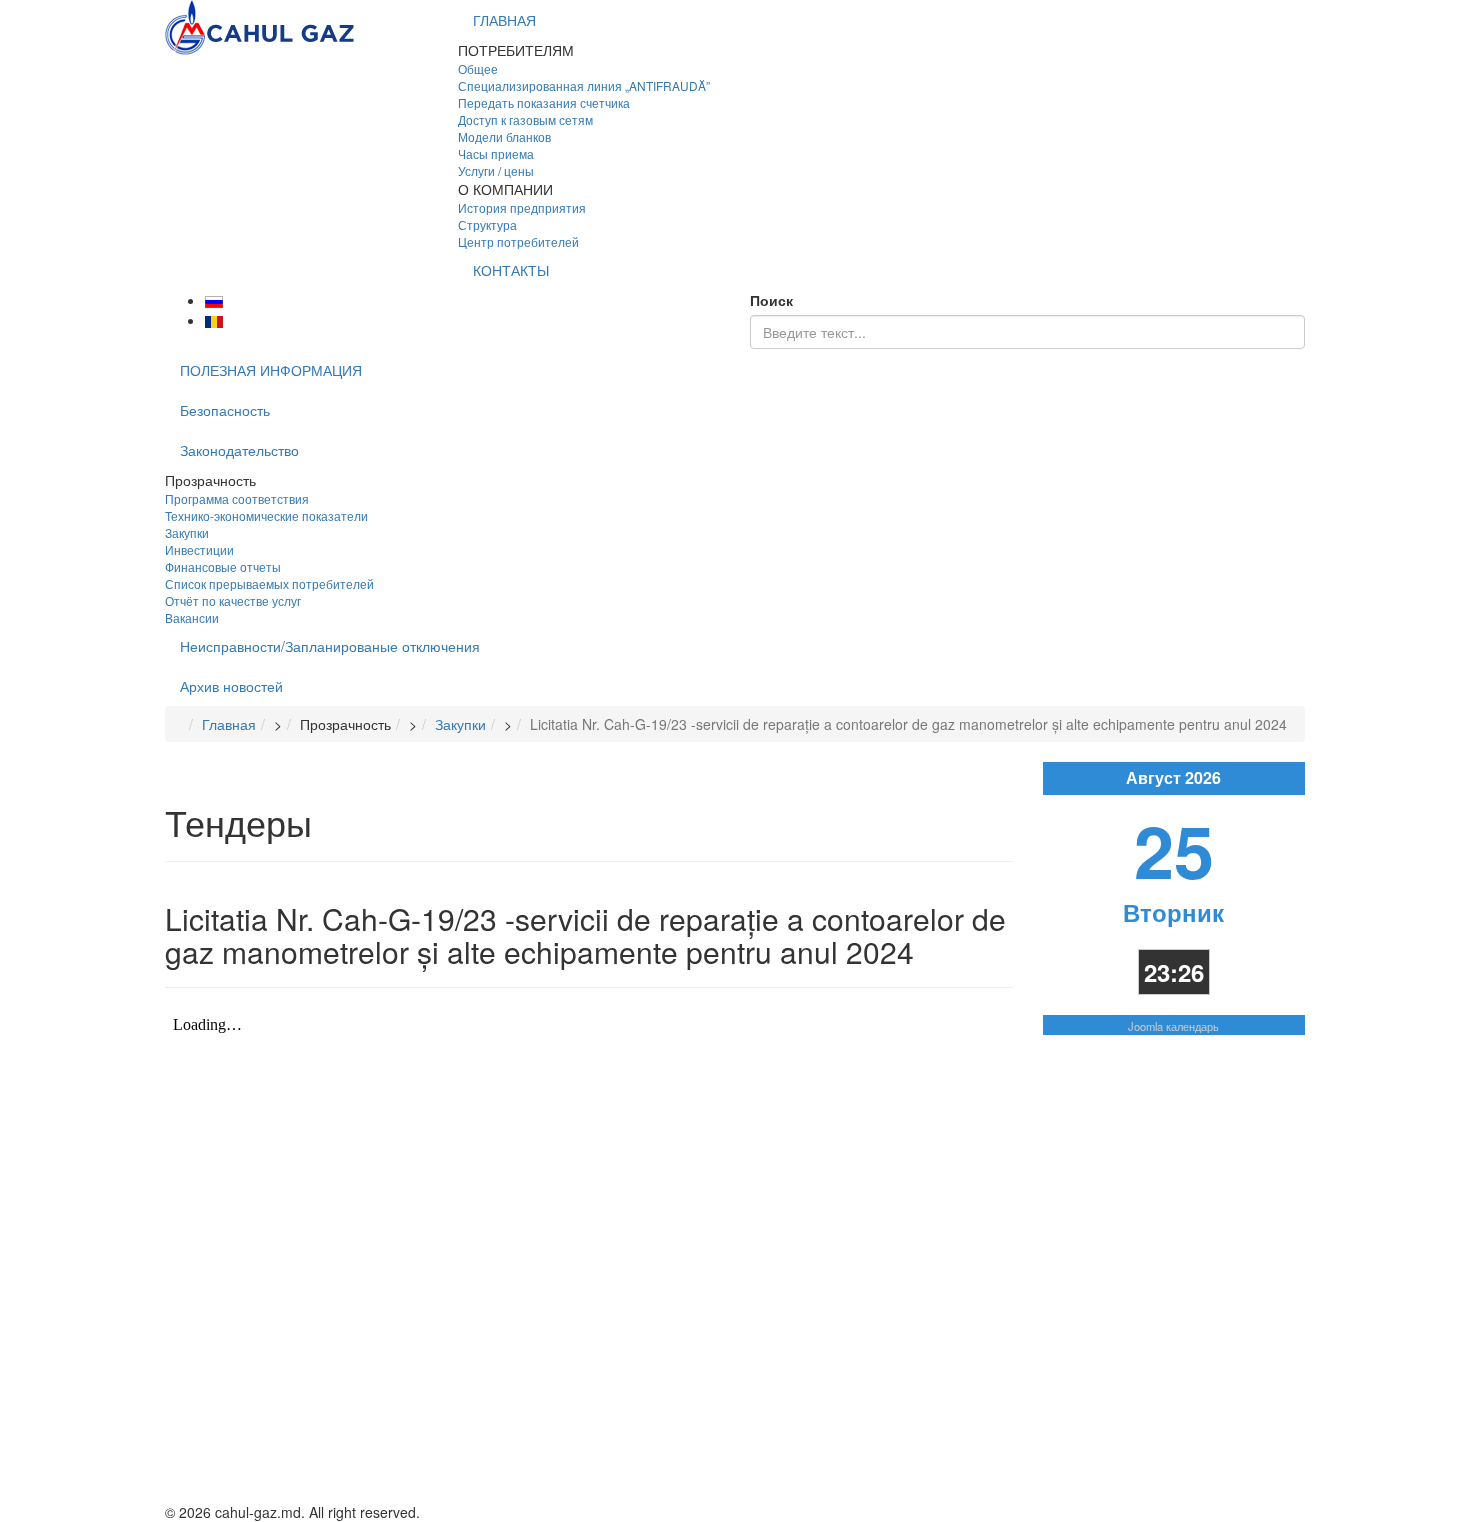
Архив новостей (231, 686)
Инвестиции (199, 549)
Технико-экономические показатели (266, 515)
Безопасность (225, 410)
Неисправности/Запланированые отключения (330, 646)
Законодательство (239, 450)
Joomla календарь (1173, 1026)
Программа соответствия (237, 498)
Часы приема (496, 153)
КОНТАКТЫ (511, 270)
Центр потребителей (518, 241)
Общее (478, 68)
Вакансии (192, 617)
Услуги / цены (496, 170)
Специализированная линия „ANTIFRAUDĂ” (584, 85)
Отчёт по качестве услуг (233, 600)
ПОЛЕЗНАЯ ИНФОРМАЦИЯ (271, 370)
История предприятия (522, 207)
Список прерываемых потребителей (269, 583)
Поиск (771, 300)
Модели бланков (504, 136)
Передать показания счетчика (544, 102)
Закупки (187, 532)
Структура (487, 224)
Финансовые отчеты (223, 566)
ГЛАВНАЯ (504, 20)
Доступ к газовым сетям (525, 119)
